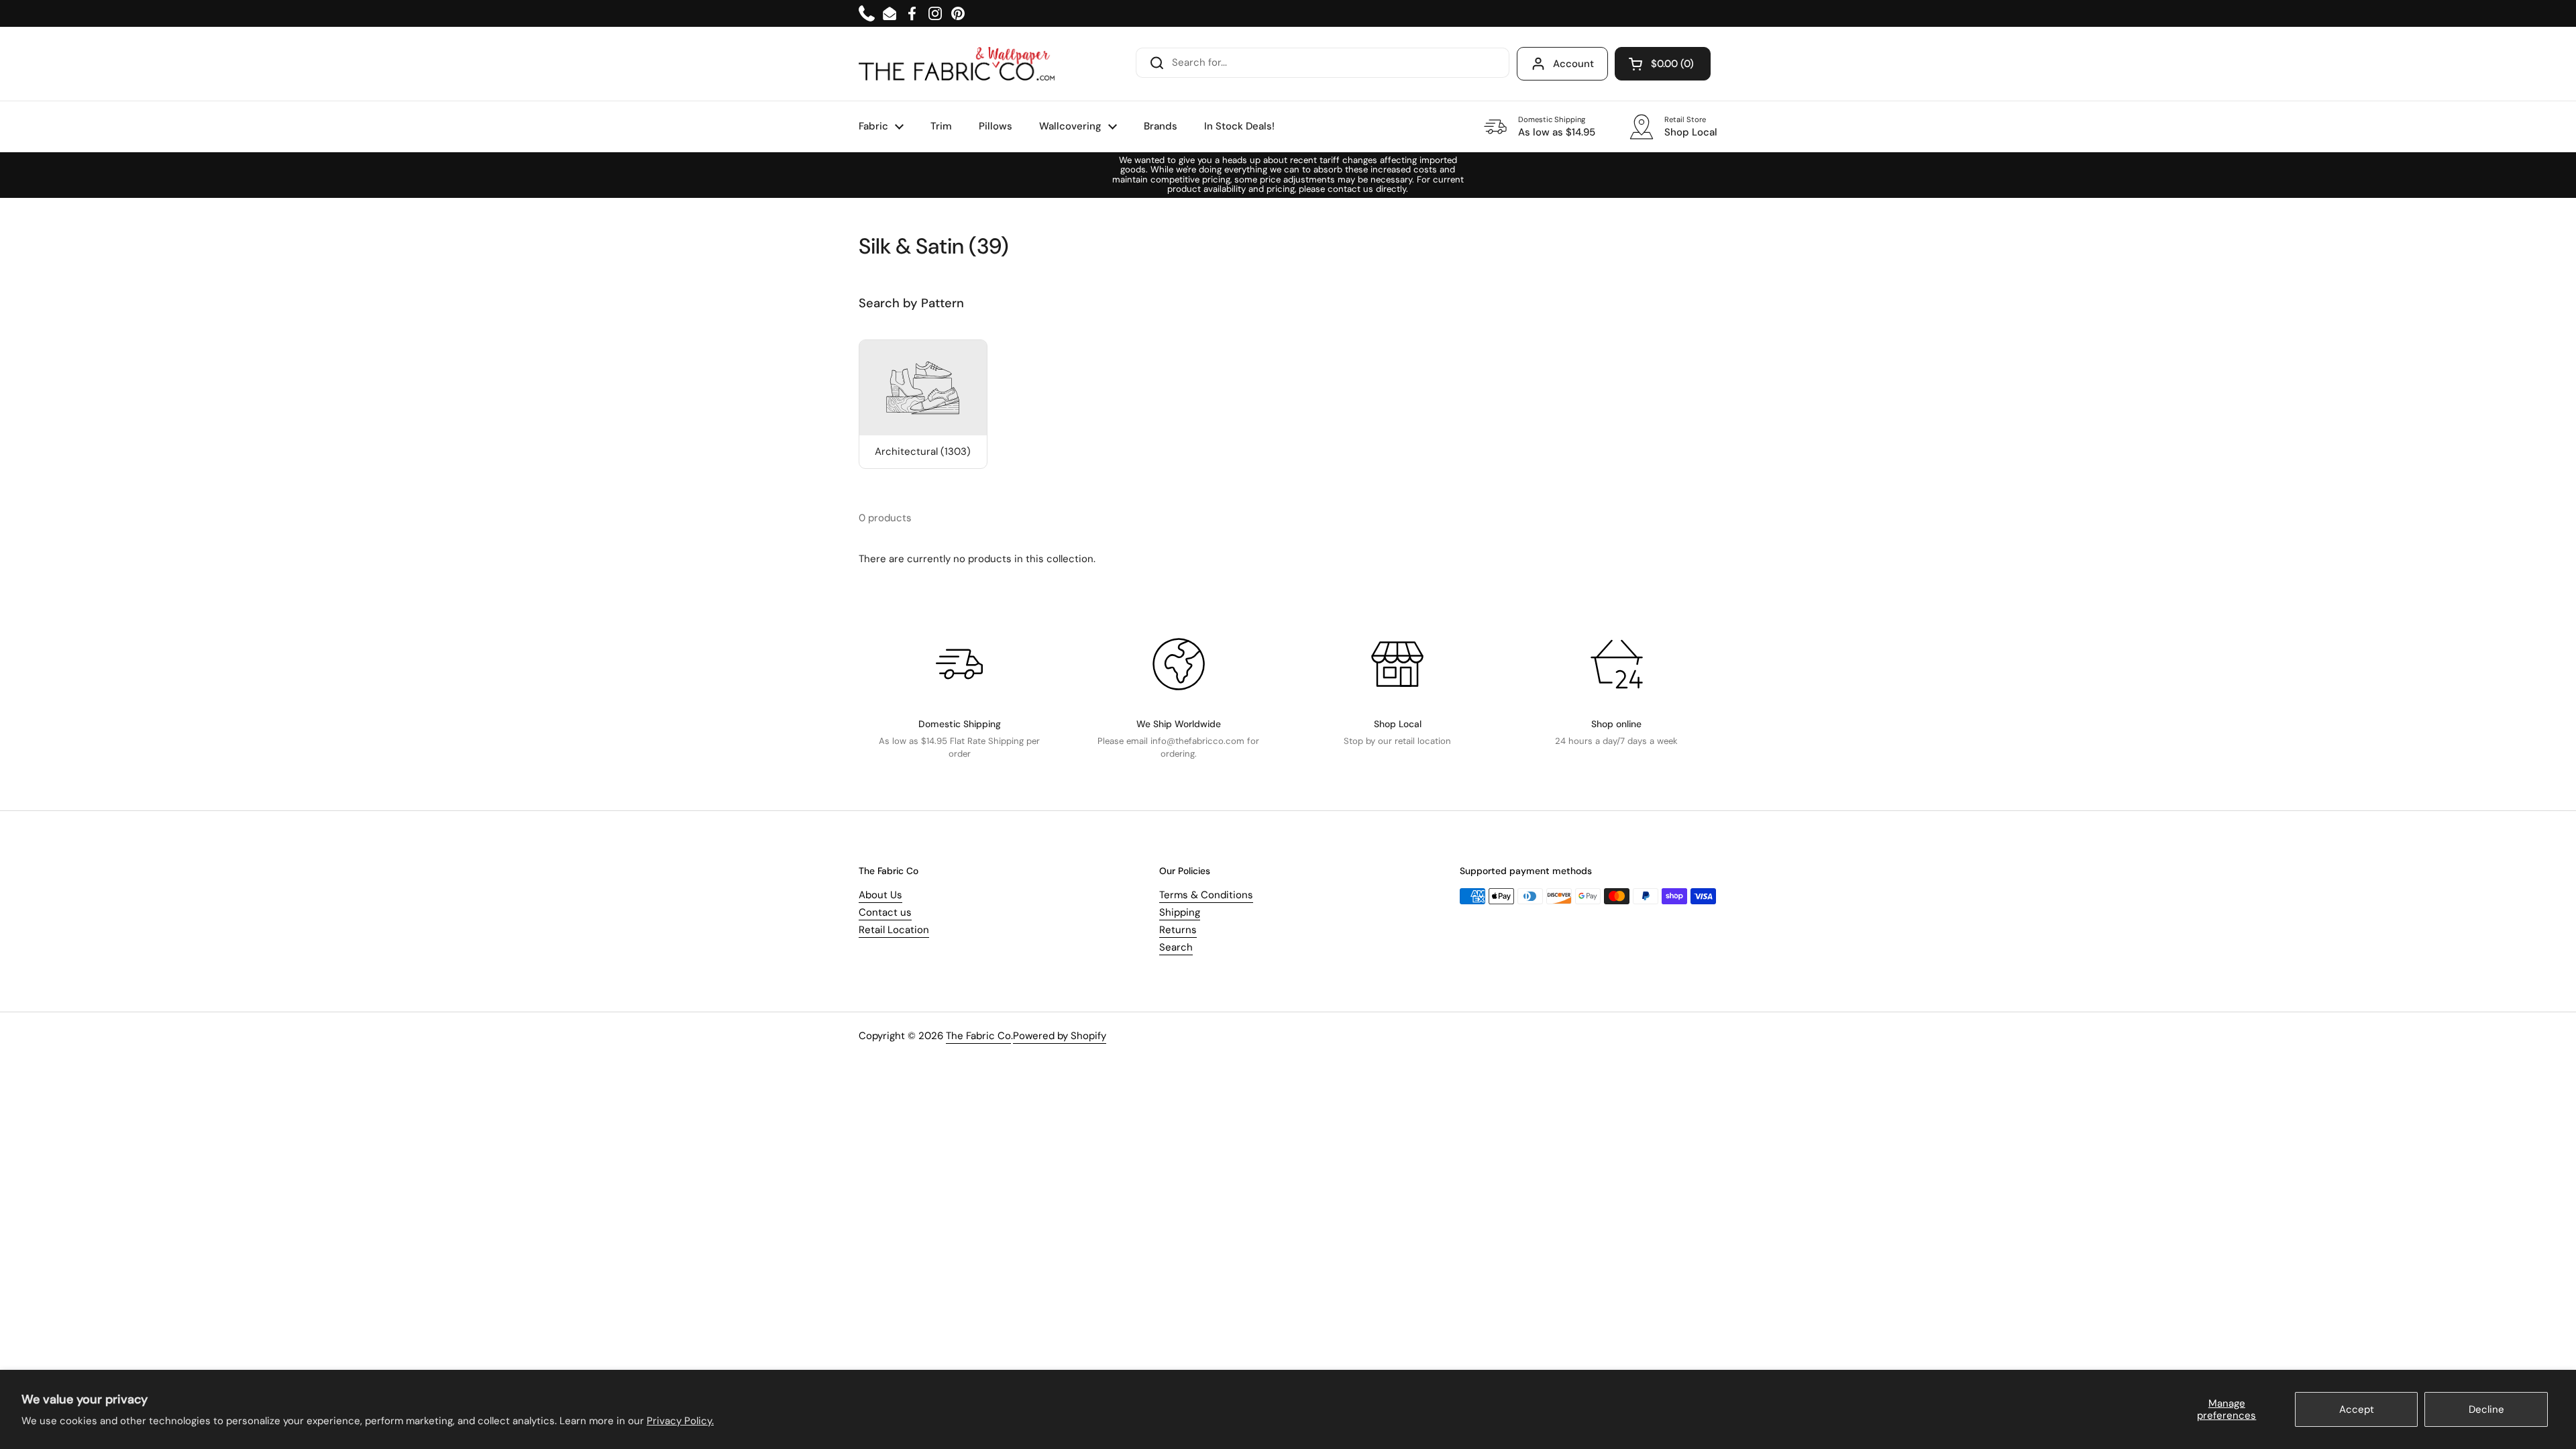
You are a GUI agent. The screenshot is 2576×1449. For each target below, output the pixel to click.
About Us (880, 895)
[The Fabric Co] (957, 64)
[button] (1663, 64)
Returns (1178, 930)
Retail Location (894, 930)
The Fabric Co (978, 1036)
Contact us (885, 912)
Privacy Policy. (680, 1421)
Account (1573, 64)
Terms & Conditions (1206, 895)
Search (1176, 947)
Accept (2357, 1409)
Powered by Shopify (1060, 1036)
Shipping (1180, 912)
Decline (2486, 1409)
